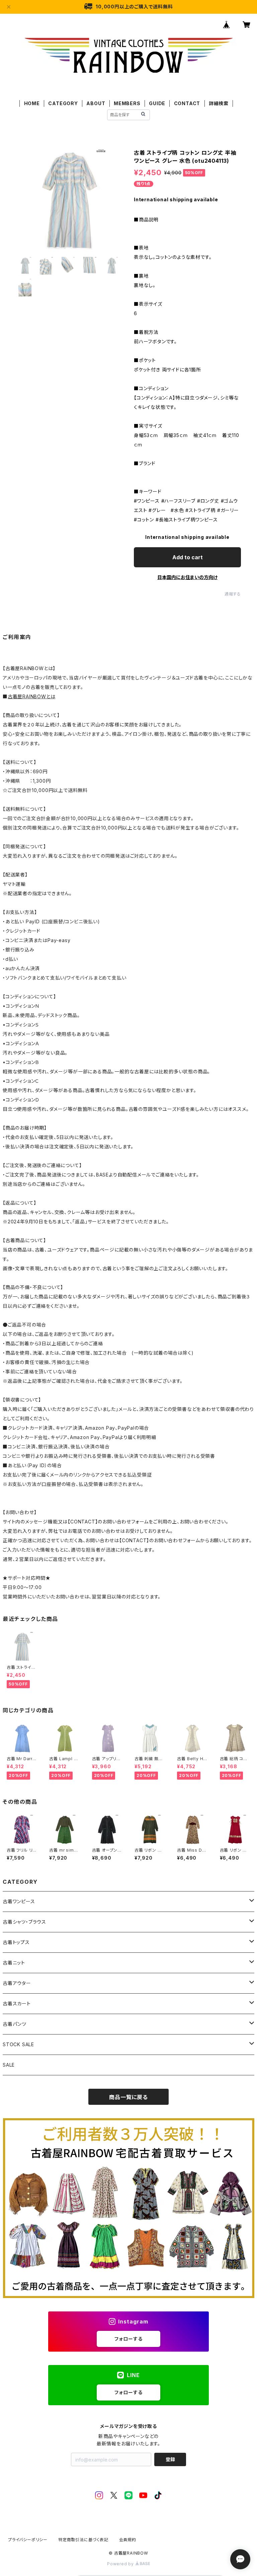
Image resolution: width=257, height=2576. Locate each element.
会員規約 (128, 2540)
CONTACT (187, 103)
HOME (32, 103)
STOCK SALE (18, 2044)
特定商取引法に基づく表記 (83, 2540)
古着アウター (17, 1983)
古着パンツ (15, 2024)
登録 (170, 2459)
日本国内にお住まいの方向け (187, 577)
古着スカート (17, 2003)
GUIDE (157, 103)
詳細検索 (219, 103)
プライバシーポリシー (28, 2540)
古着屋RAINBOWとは (32, 696)
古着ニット (14, 1963)
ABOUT (96, 103)
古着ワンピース (19, 1901)
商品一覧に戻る (128, 2097)
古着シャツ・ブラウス (24, 1922)
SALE (9, 2065)
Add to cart (188, 557)
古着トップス (16, 1942)
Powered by (121, 2564)
